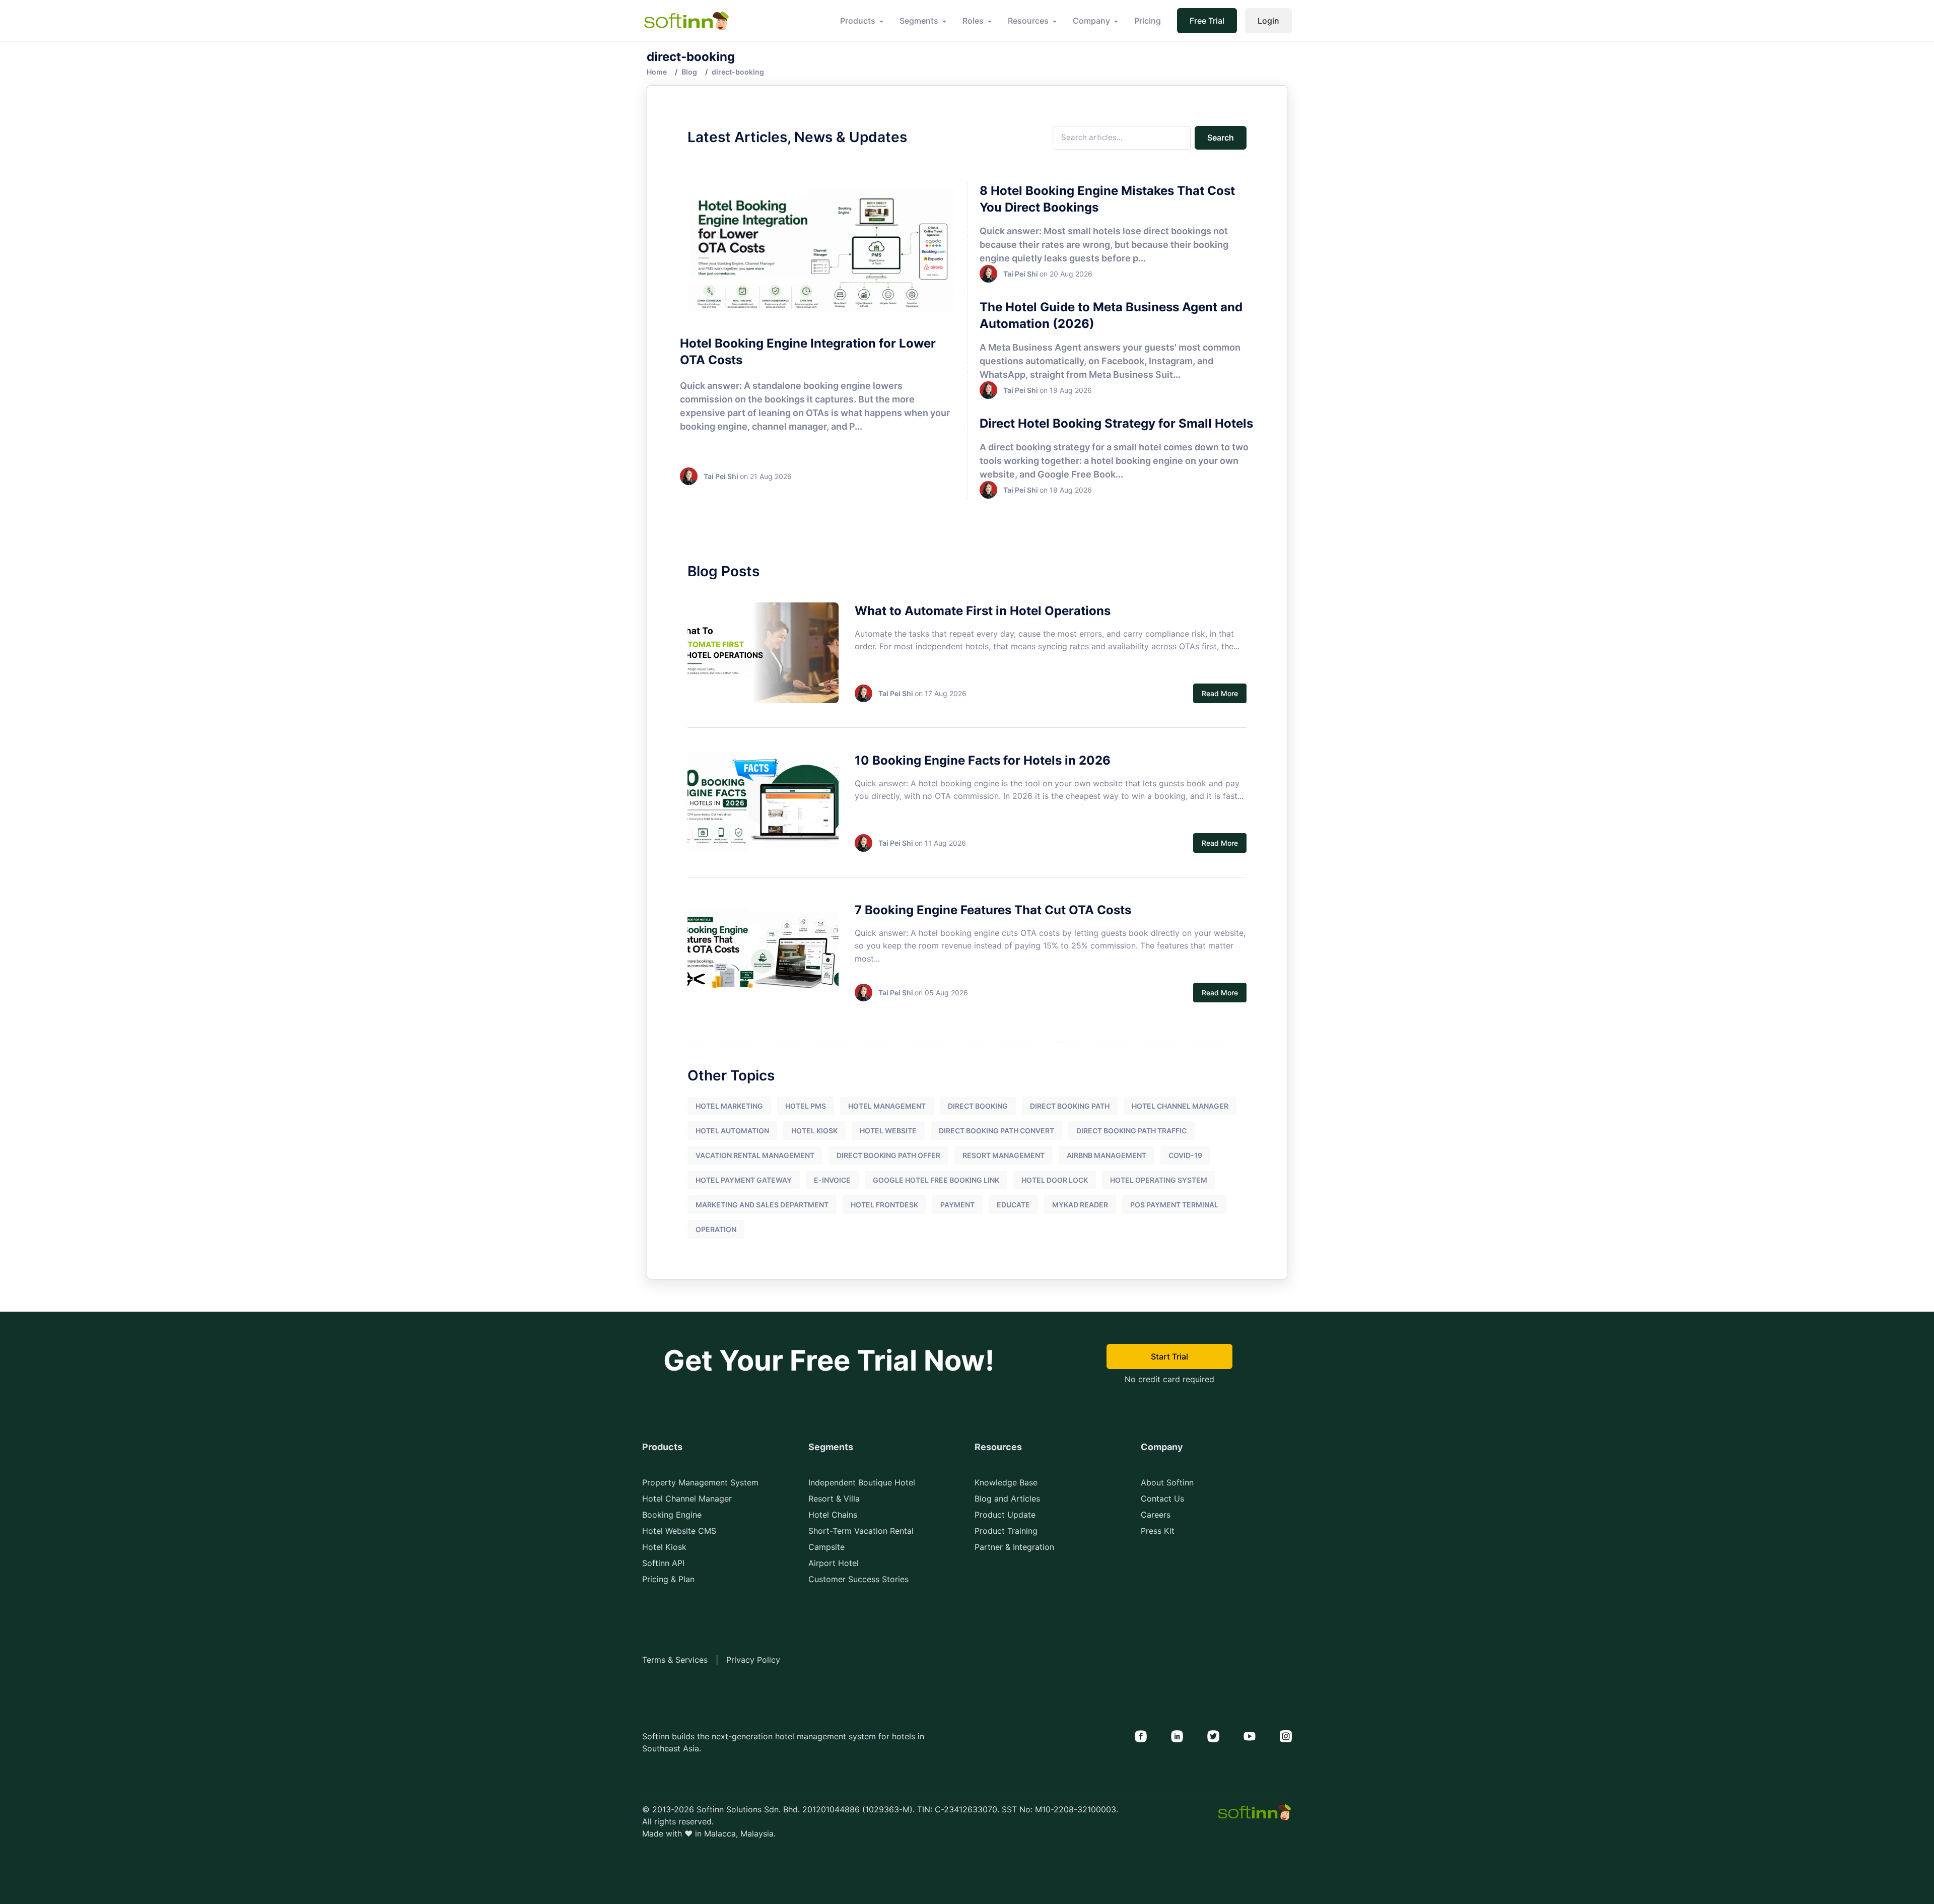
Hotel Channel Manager (687, 1499)
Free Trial (1207, 21)
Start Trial (1169, 1356)
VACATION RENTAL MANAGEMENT (755, 1155)
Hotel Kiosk (664, 1547)
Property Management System (700, 1482)
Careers (1156, 1515)
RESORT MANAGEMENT (1004, 1155)
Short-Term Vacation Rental (861, 1531)
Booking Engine (672, 1515)
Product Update (1005, 1515)
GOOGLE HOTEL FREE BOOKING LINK (936, 1180)
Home (657, 72)
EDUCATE (1013, 1205)
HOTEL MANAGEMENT (887, 1106)
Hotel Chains (833, 1515)
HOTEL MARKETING (729, 1106)
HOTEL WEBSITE (888, 1131)
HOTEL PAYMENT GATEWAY (744, 1180)
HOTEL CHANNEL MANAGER (1180, 1106)
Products (858, 21)
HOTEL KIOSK (814, 1131)
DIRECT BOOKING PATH (1070, 1106)
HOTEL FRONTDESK (884, 1205)
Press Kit (1158, 1531)
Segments (919, 21)
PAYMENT (957, 1205)
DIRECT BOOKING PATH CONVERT (996, 1131)
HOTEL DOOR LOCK (1055, 1180)
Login (1268, 21)
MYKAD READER (1080, 1205)
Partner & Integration (1014, 1547)
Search (1221, 138)
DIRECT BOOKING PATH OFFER (888, 1155)
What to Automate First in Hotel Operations (983, 611)
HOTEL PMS (806, 1106)
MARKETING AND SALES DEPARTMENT (762, 1205)
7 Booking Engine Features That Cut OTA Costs (993, 910)
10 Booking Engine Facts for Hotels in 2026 (983, 760)
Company (1091, 21)
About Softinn (1167, 1482)
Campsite (826, 1547)
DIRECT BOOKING (978, 1106)
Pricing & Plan (668, 1579)
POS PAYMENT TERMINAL (1174, 1205)
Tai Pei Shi (721, 476)
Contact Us (1162, 1499)
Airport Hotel (834, 1563)
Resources (1028, 21)
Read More (1220, 693)
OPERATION (716, 1229)
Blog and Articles (1007, 1499)
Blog (689, 72)
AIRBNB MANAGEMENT (1107, 1155)
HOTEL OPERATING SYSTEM (1159, 1180)
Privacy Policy (753, 1660)
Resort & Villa (834, 1499)
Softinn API (663, 1563)
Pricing (1148, 21)
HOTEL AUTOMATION (732, 1131)
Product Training (1006, 1531)
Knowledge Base (1006, 1482)
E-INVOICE (832, 1180)
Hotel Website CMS (679, 1531)
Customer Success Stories (858, 1579)
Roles (973, 21)
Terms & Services (675, 1660)
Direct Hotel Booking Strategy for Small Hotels (1116, 423)
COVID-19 (1185, 1155)
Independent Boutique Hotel (862, 1482)
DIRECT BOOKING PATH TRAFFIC (1131, 1131)
